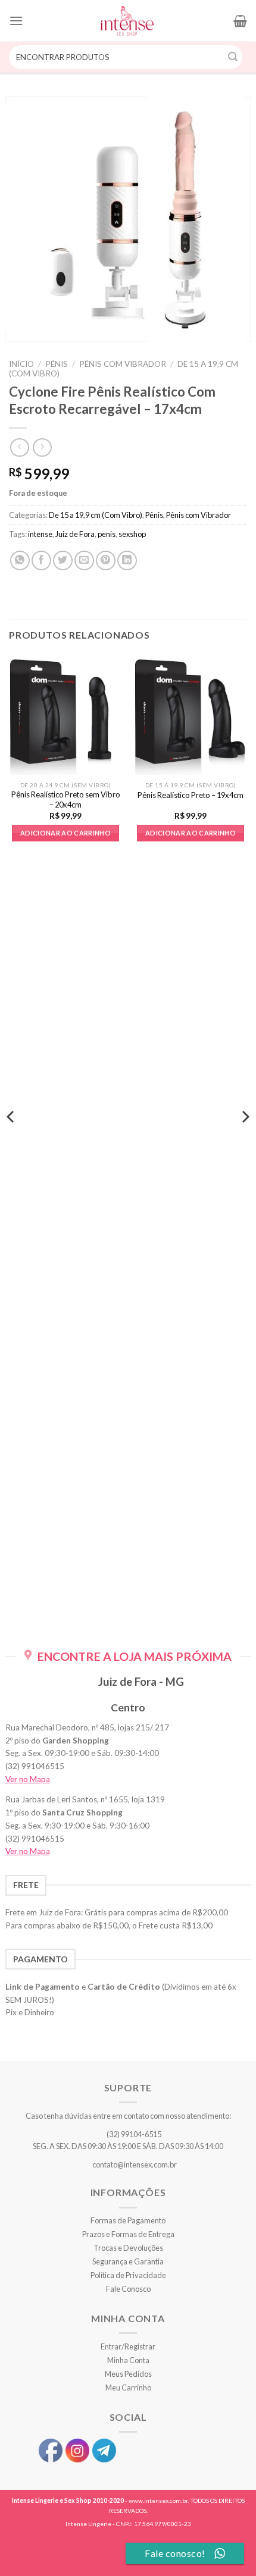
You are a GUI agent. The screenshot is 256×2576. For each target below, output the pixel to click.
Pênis (57, 364)
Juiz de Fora (75, 534)
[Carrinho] (240, 21)
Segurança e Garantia (128, 2261)
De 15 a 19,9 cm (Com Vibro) (96, 515)
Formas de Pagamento (128, 2220)
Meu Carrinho (128, 2387)
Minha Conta (128, 2360)
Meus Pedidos (128, 2374)
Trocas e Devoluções (128, 2248)
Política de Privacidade (128, 2275)
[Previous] (11, 1141)
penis (107, 534)
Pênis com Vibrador (123, 364)
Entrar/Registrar (128, 2346)
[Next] (245, 1141)
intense (40, 534)
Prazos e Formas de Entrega (128, 2234)
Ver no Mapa (28, 1779)
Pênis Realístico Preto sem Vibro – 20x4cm (66, 799)
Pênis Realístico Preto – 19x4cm (191, 795)
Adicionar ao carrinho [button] (65, 833)
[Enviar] (233, 57)
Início (21, 364)
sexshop (132, 534)
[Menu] (16, 21)
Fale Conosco (128, 2289)
